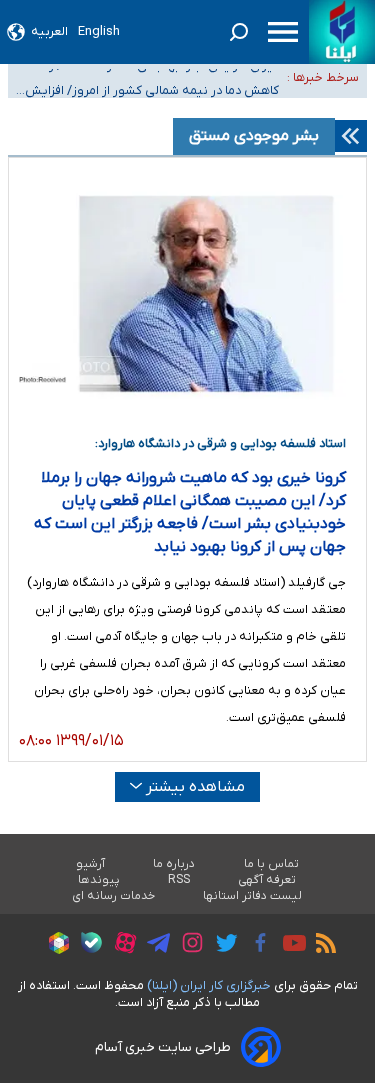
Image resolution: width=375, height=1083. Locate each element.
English (99, 31)
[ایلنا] (342, 32)
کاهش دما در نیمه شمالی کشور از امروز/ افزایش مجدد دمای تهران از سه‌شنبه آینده (152, 90)
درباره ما (174, 864)
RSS (179, 880)
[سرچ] (239, 32)
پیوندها (99, 880)
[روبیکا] (54, 946)
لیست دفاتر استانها (253, 896)
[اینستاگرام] (187, 945)
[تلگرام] (153, 946)
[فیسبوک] (255, 945)
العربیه (49, 31)
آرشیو (90, 864)
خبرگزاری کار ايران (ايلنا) (209, 985)
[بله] (86, 945)
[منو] (283, 32)
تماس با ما (272, 864)
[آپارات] (120, 945)
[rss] (321, 946)
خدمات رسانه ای (113, 896)
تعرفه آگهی (267, 880)
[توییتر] (221, 946)
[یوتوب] (289, 946)
